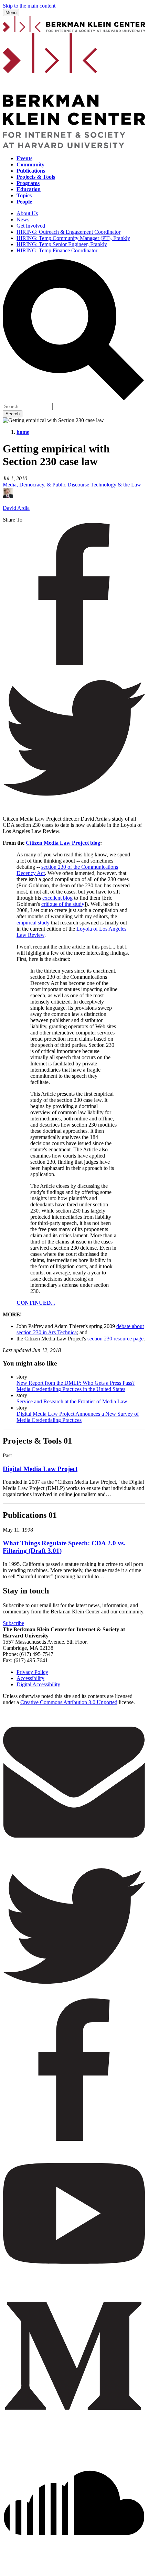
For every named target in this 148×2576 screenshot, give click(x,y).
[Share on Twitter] (74, 807)
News (23, 220)
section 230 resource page (115, 1339)
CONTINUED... (36, 1303)
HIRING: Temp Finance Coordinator (57, 250)
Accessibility (30, 1678)
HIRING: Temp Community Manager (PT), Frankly (73, 238)
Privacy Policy (32, 1672)
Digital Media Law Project (40, 1469)
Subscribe (13, 1623)
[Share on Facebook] (74, 663)
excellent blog (57, 898)
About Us (27, 213)
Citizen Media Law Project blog (63, 843)
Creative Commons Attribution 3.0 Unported (69, 1702)
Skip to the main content (29, 6)
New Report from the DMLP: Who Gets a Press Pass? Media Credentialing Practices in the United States (76, 1386)
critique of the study (63, 904)
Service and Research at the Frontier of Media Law (72, 1401)
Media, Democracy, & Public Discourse (46, 485)
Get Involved (31, 226)
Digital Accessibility (38, 1684)
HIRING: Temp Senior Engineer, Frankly (62, 244)
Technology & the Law (116, 485)
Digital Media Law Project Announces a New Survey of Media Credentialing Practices (78, 1417)
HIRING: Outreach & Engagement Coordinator (68, 232)
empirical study (33, 923)
